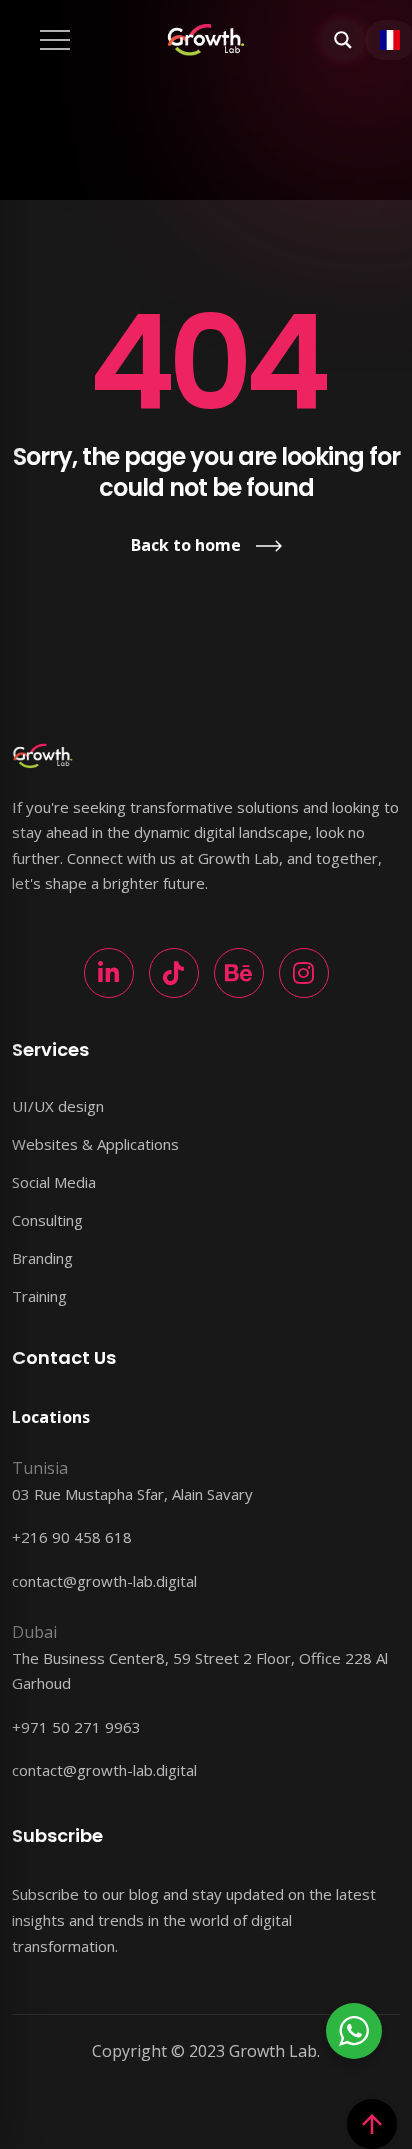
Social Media (54, 1182)
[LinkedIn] (109, 973)
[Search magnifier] (343, 40)
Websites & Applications (95, 1144)
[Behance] (239, 973)
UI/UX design (58, 1106)
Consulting (47, 1220)
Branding (42, 1258)
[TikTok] (174, 973)
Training (39, 1296)
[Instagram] (304, 973)
